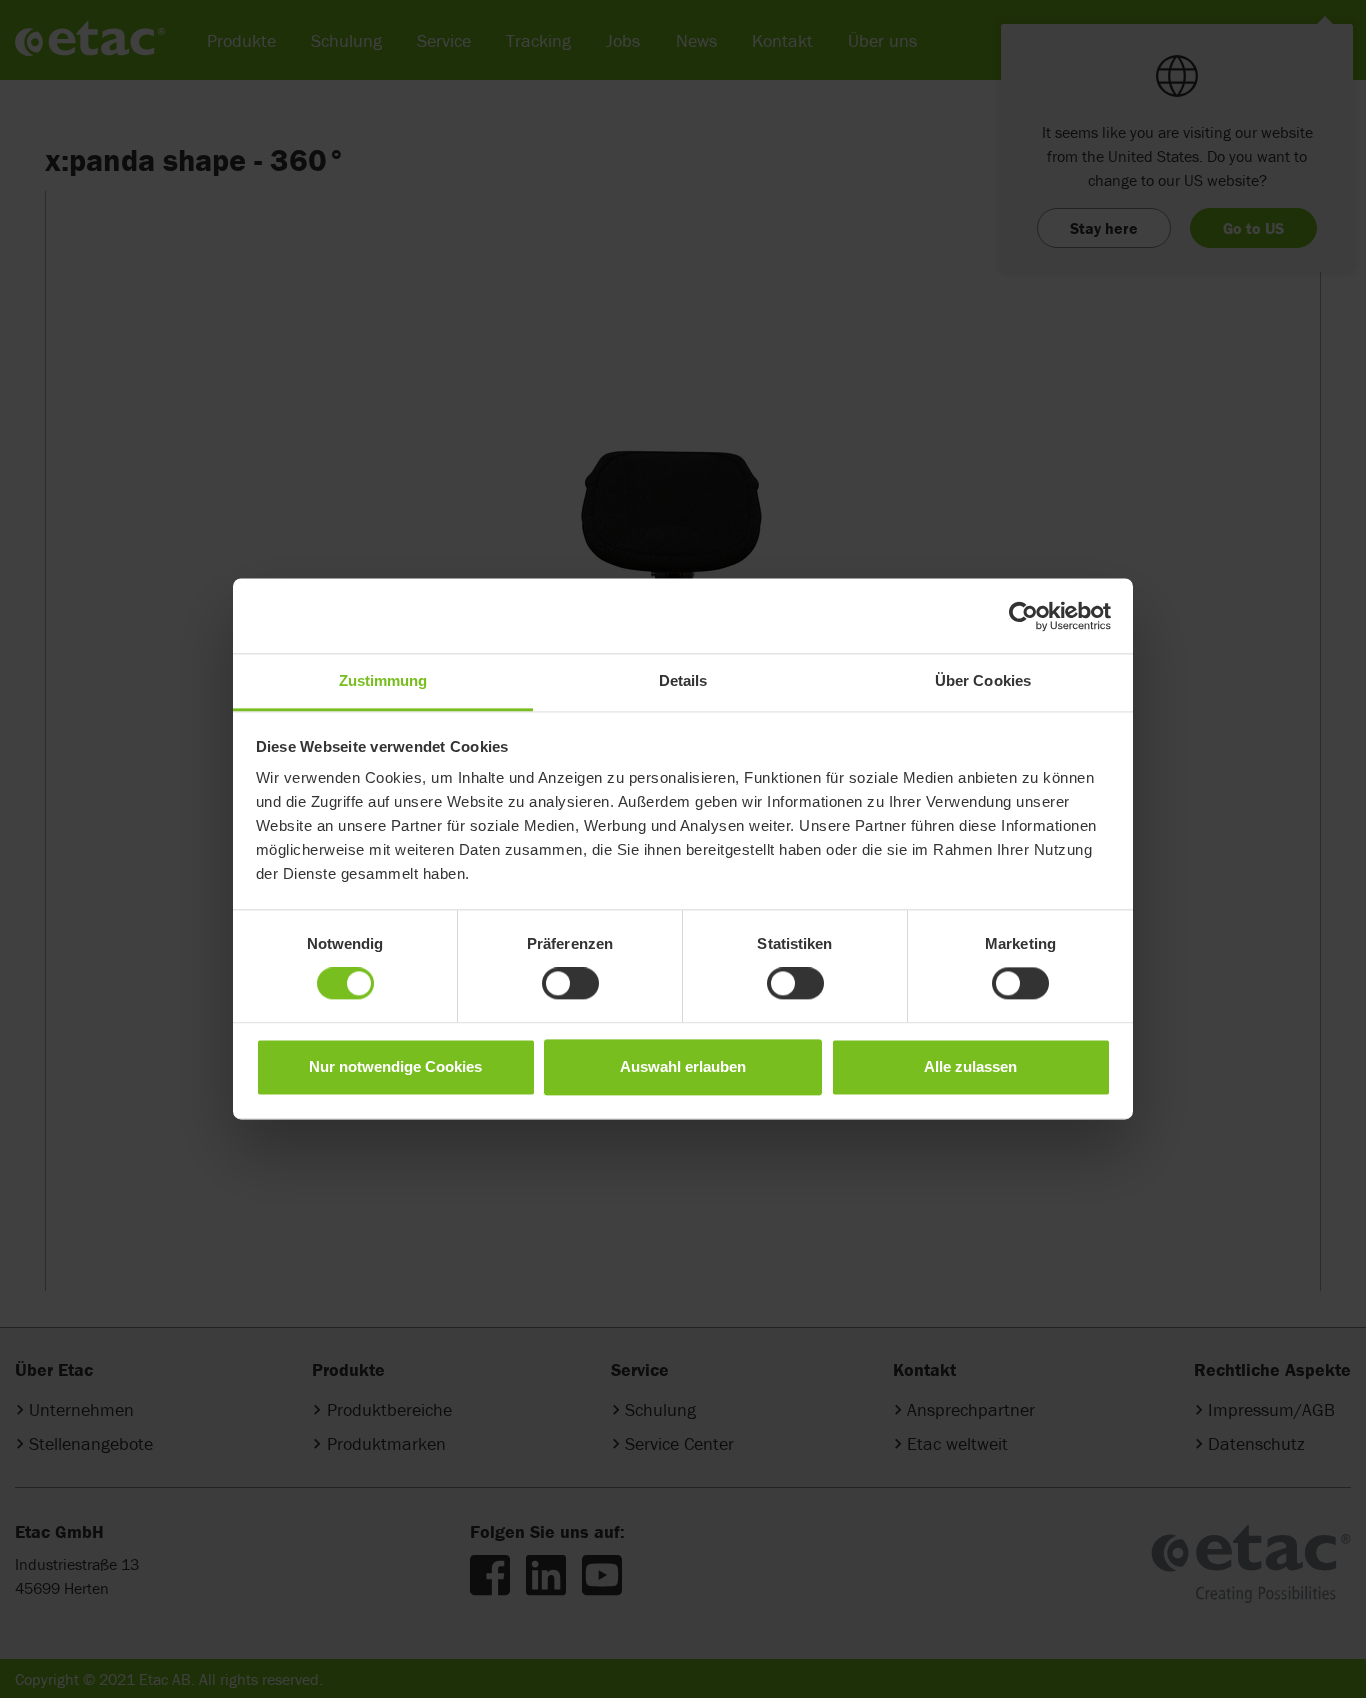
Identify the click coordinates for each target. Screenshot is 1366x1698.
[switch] (570, 984)
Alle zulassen (970, 1066)
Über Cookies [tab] (983, 680)
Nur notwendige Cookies (395, 1066)
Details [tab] (683, 680)
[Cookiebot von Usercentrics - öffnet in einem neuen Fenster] (1023, 616)
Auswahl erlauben (683, 1066)
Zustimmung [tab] (383, 680)
